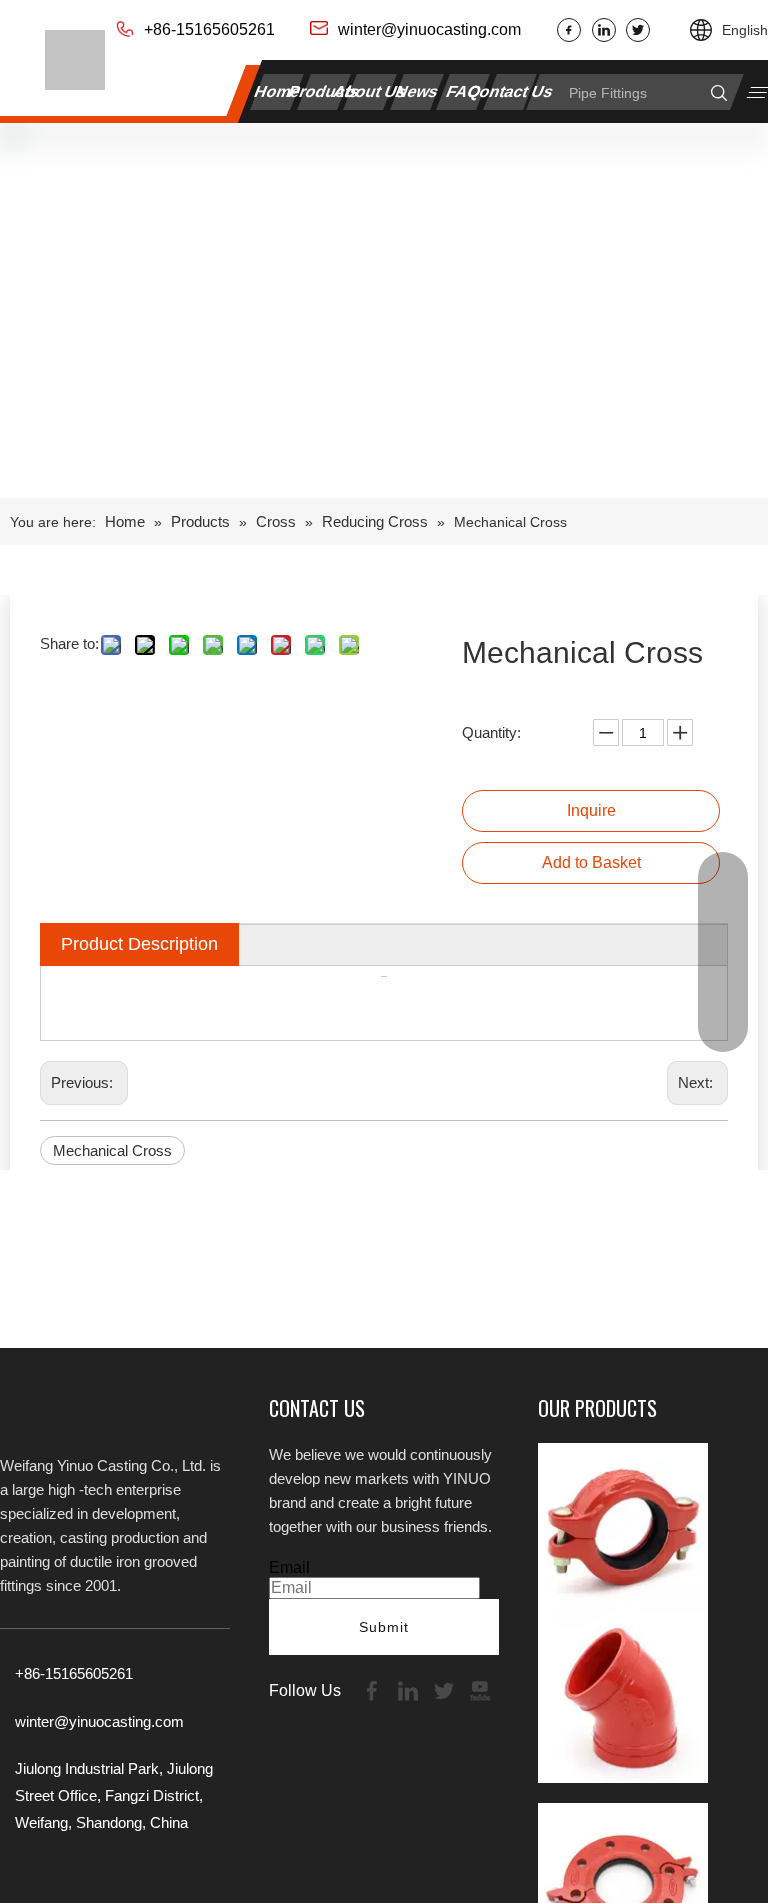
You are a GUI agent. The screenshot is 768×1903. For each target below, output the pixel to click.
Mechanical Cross (112, 1150)
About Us (370, 91)
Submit (384, 1627)
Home (278, 91)
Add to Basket (591, 862)
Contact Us (510, 91)
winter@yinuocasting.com (429, 29)
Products (324, 91)
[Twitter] (638, 30)
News (417, 91)
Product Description (139, 944)
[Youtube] (480, 1689)
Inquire (591, 810)
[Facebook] (569, 30)
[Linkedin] (604, 30)
